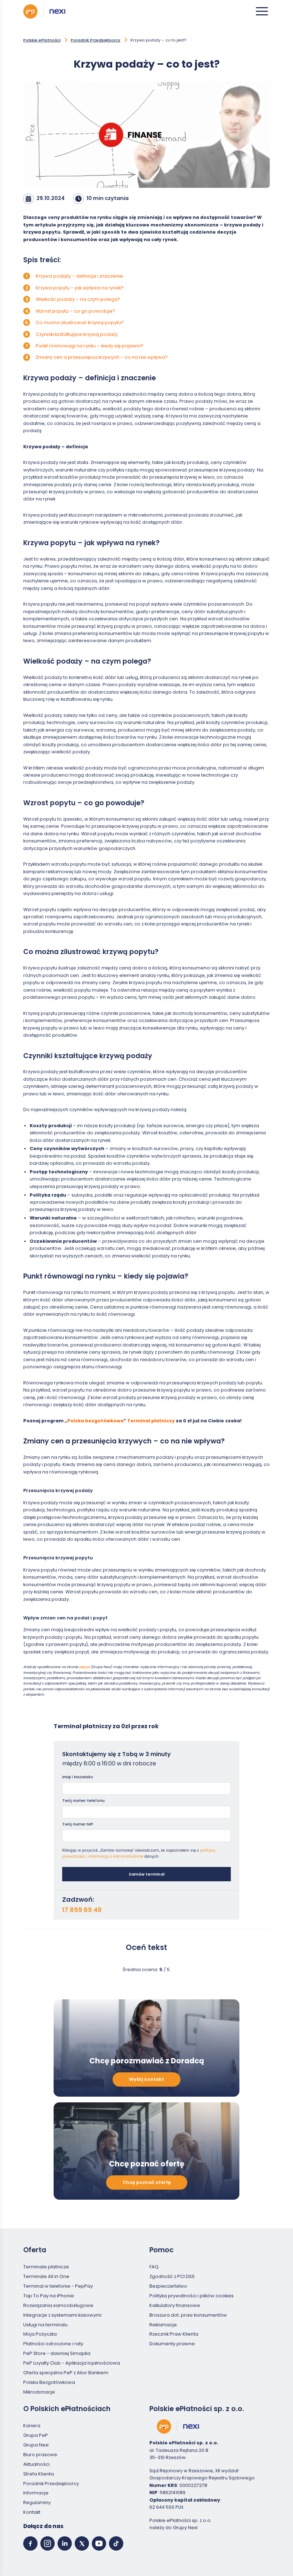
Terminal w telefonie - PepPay (58, 2286)
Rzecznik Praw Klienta (174, 2334)
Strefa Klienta (39, 2474)
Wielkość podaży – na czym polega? (78, 299)
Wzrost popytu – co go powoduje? (75, 311)
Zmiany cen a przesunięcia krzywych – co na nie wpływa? (102, 357)
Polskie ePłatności (42, 40)
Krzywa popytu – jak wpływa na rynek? (80, 288)
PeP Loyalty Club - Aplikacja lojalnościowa (72, 2363)
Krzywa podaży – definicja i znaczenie (79, 276)
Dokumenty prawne (172, 2344)
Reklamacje (163, 2324)
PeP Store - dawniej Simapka (57, 2353)
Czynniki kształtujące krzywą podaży (77, 334)
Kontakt (32, 2512)
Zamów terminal (146, 1874)
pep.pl (84, 1667)
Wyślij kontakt (146, 2079)
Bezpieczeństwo (168, 2286)
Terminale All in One (46, 2276)
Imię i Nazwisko (78, 1777)
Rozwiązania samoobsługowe (58, 2305)
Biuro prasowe (40, 2455)
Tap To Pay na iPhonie (49, 2296)
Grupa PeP (36, 2435)
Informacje (36, 2493)
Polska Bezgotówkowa (49, 2382)
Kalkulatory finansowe (175, 2305)
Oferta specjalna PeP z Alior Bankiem (66, 2373)
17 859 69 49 (82, 1910)
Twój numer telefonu (83, 1800)
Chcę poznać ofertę (147, 2182)
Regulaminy (37, 2502)
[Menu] (262, 11)
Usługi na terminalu (45, 2324)
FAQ (154, 2267)
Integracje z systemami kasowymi (62, 2315)
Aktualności (36, 2464)
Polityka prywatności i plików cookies (192, 2296)
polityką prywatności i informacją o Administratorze (139, 1853)
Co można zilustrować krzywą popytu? (80, 322)
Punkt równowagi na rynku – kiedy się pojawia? (90, 346)
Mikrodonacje (39, 2392)
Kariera (32, 2426)
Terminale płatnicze (46, 2267)
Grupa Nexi (36, 2445)
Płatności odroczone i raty (53, 2344)
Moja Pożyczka (40, 2334)
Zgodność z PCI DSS (172, 2276)
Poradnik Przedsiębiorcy (96, 40)
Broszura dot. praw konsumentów (188, 2315)
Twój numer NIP (78, 1824)
